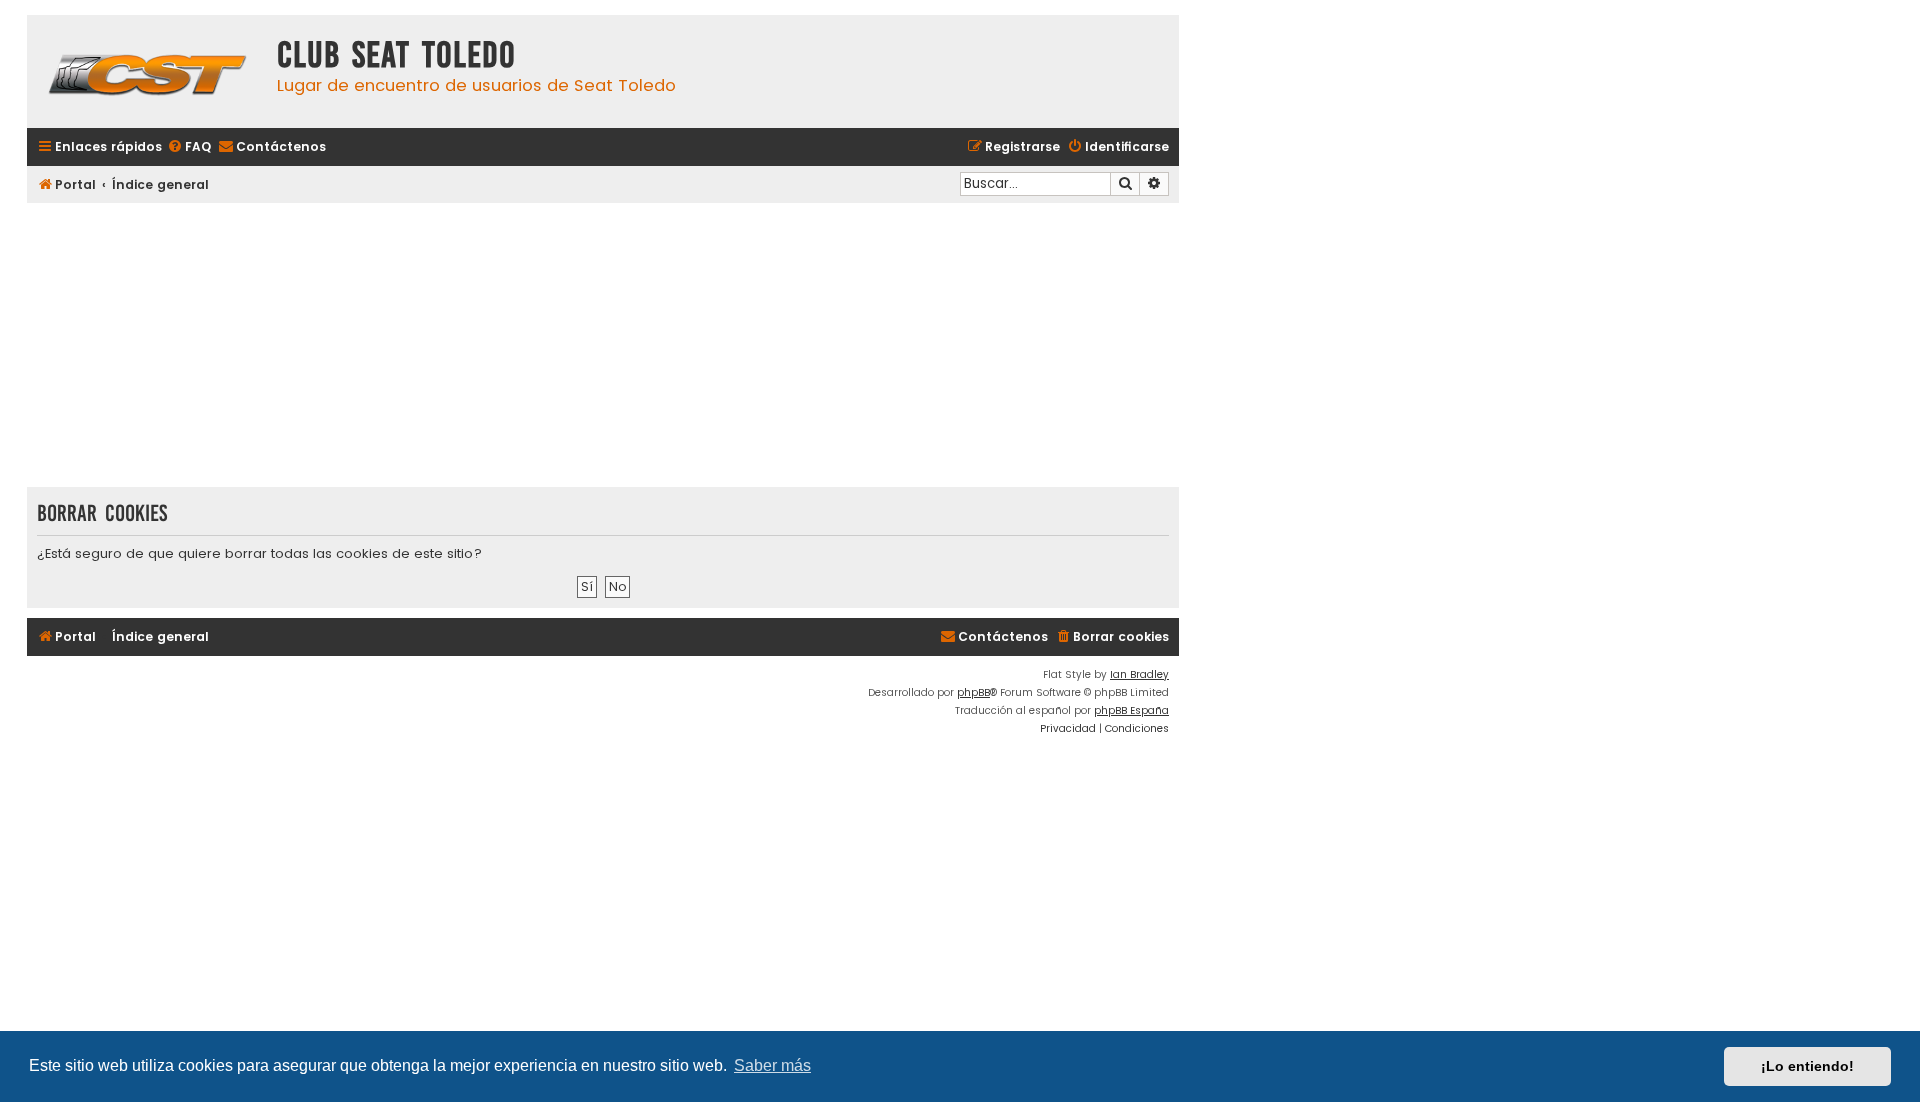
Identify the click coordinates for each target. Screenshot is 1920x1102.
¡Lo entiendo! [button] (1807, 1066)
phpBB (973, 692)
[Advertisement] (603, 347)
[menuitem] (189, 147)
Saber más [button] (772, 1065)
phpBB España (1131, 710)
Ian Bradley (1139, 674)
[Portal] (147, 71)
